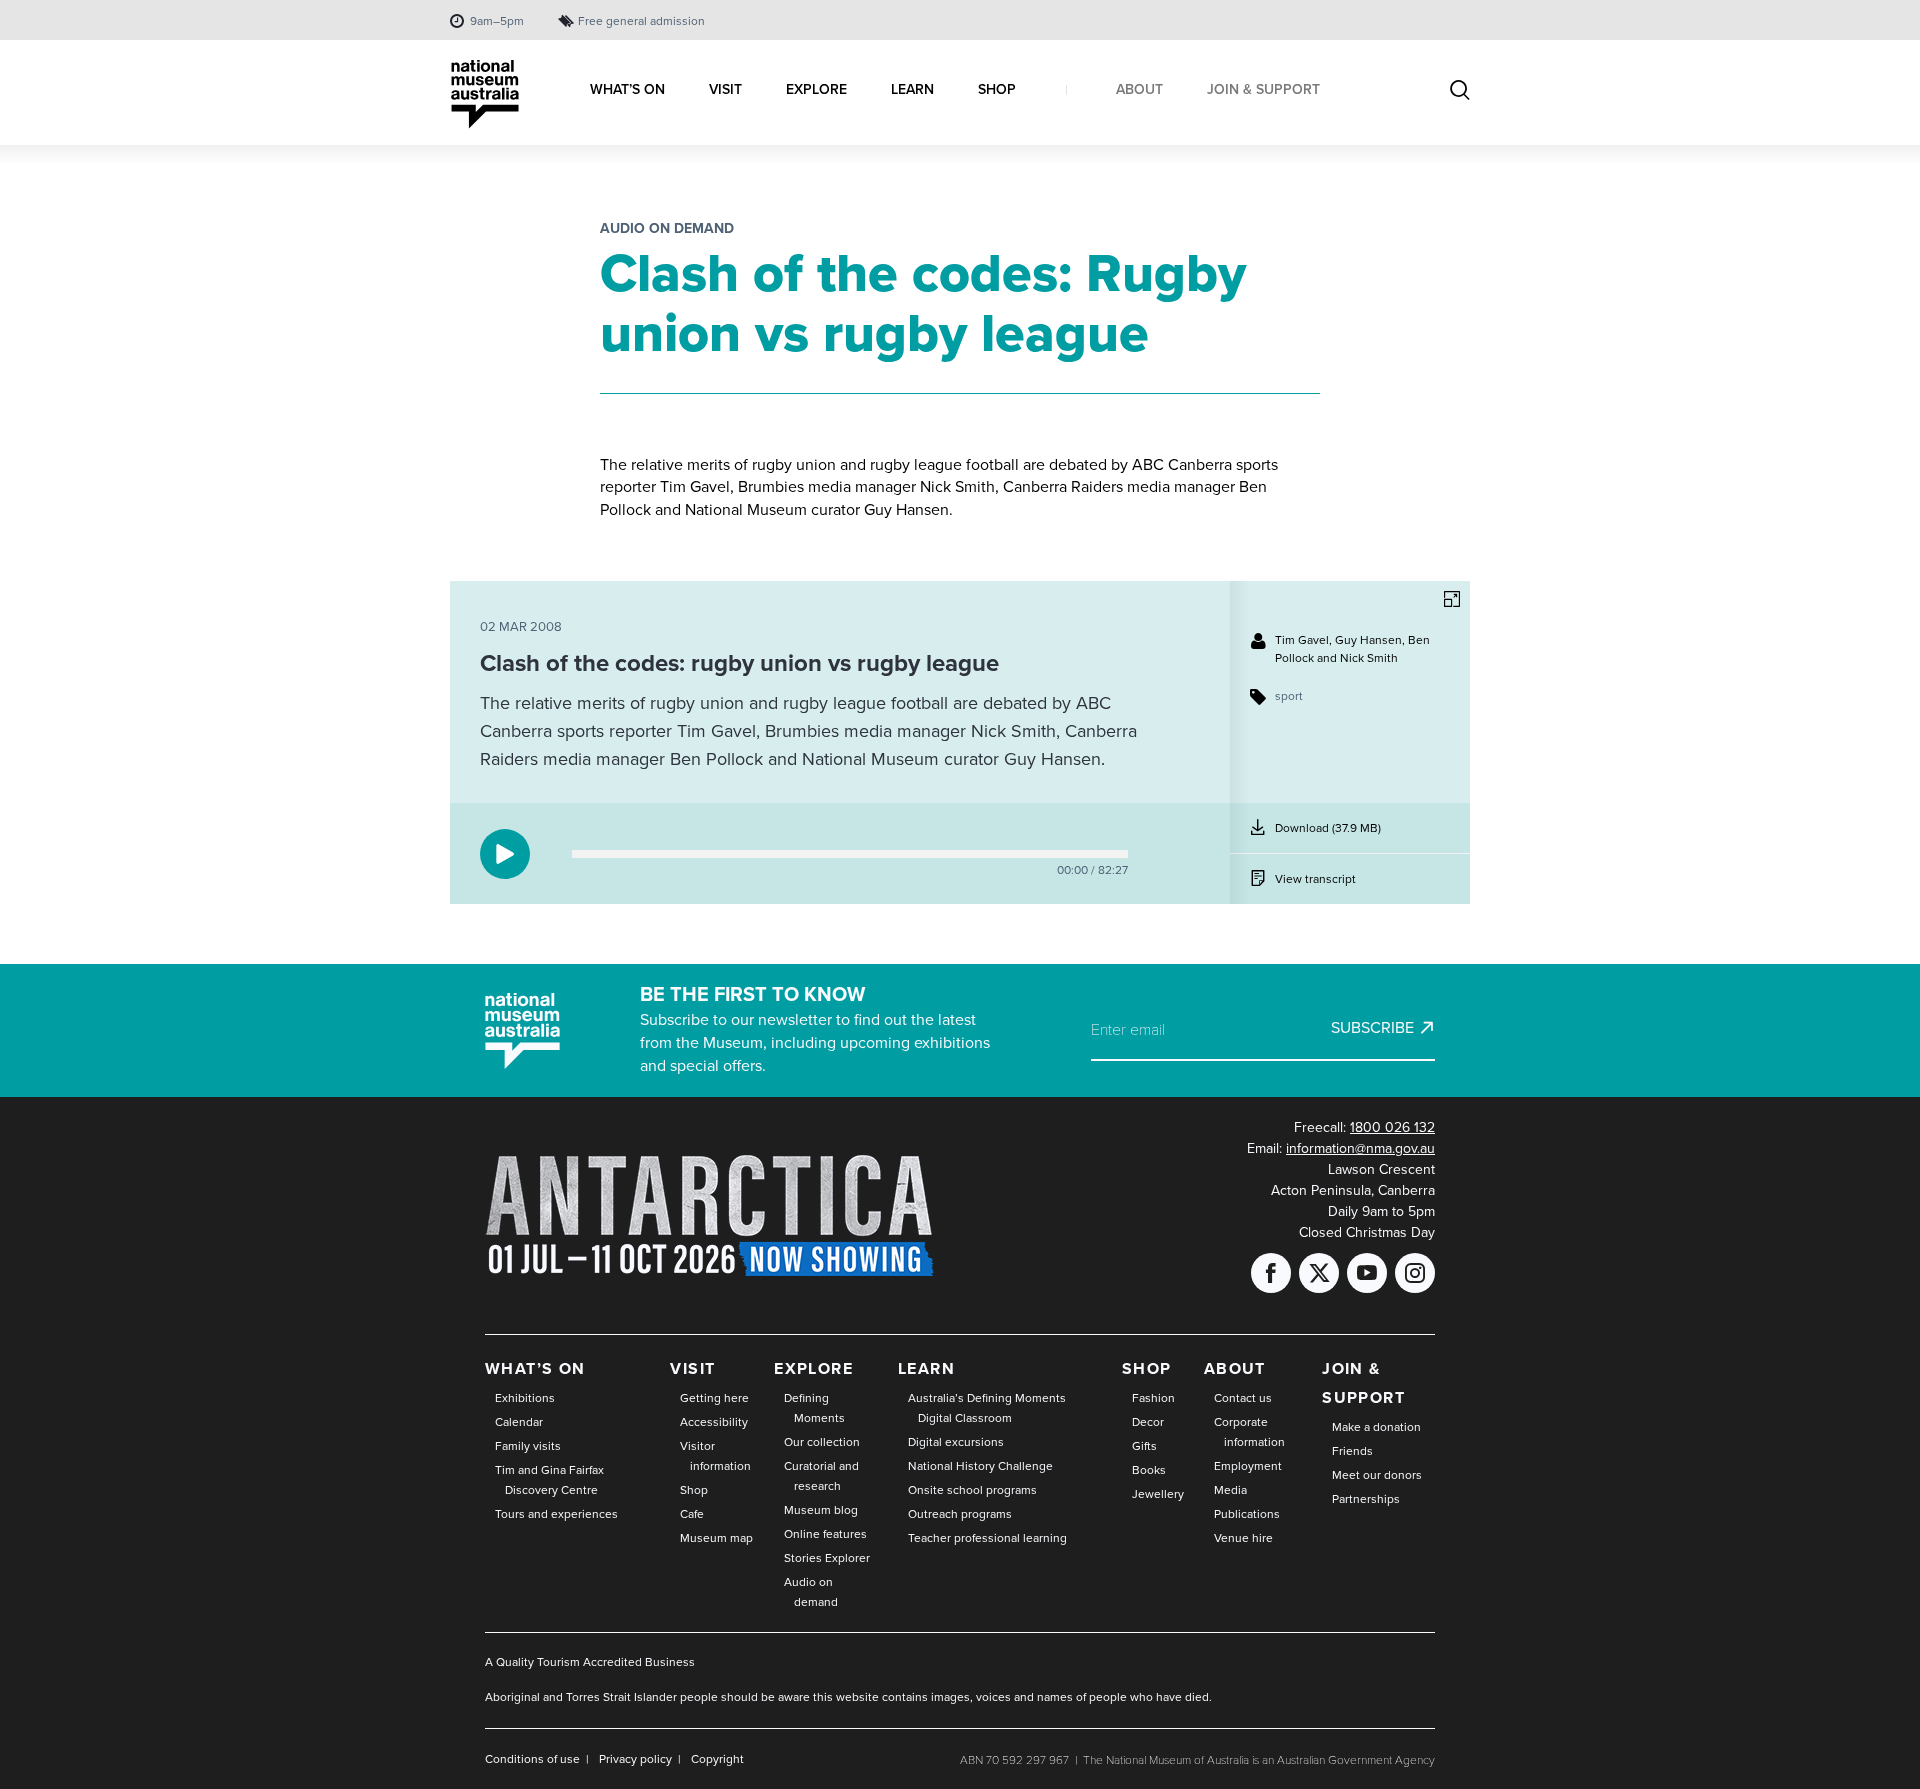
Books (1149, 1470)
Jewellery (1158, 1494)
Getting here (714, 1398)
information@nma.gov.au (1360, 1148)
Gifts (1144, 1446)
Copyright (717, 1759)
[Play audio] (505, 854)
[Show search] (1460, 92)
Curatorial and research (821, 1476)
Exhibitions (525, 1398)
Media (1230, 1490)
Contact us (1243, 1398)
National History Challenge (980, 1466)
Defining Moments (814, 1408)
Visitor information (715, 1456)
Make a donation (1376, 1427)
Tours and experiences (556, 1514)
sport (1289, 696)
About (1235, 1368)
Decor (1148, 1422)
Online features (825, 1534)
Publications (1247, 1514)
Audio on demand (667, 228)
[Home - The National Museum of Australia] (485, 94)
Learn (926, 1368)
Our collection (822, 1442)
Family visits (528, 1446)
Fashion (1153, 1398)
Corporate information (1249, 1432)
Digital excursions (956, 1442)
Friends (1352, 1451)
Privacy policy (635, 1759)
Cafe (692, 1514)
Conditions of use (532, 1759)
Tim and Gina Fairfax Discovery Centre (549, 1480)
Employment (1248, 1466)
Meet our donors (1377, 1475)
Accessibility (714, 1422)
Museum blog (821, 1510)
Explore (813, 1368)
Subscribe (1372, 1028)
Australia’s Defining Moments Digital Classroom (987, 1408)
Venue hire (1243, 1538)
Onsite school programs (972, 1490)
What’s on (535, 1368)
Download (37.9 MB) (1328, 835)
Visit (692, 1368)
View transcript (1315, 879)
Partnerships (1366, 1499)
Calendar (519, 1422)
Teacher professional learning (987, 1538)
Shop (694, 1490)
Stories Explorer (827, 1558)
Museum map (716, 1538)
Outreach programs (960, 1514)
